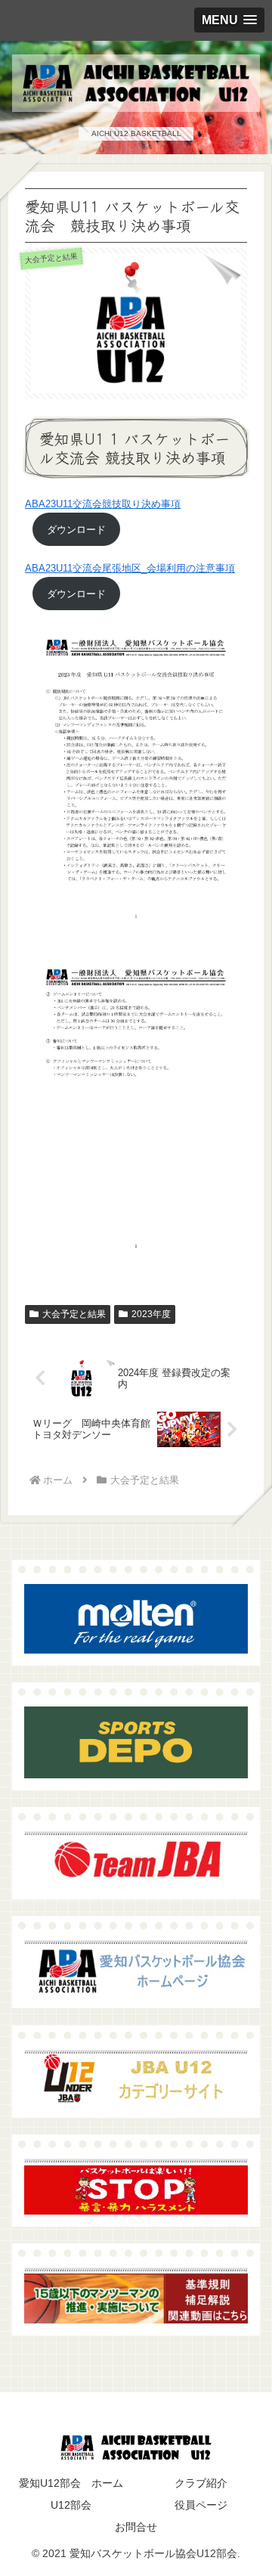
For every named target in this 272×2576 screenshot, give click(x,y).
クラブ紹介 (201, 2483)
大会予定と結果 (74, 1314)
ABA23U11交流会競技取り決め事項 (103, 504)
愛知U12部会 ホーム (71, 2483)
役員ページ (201, 2505)
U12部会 (71, 2505)
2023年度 (151, 1314)
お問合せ (136, 2527)
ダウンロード (76, 530)
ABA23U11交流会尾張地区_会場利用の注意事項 (130, 568)
